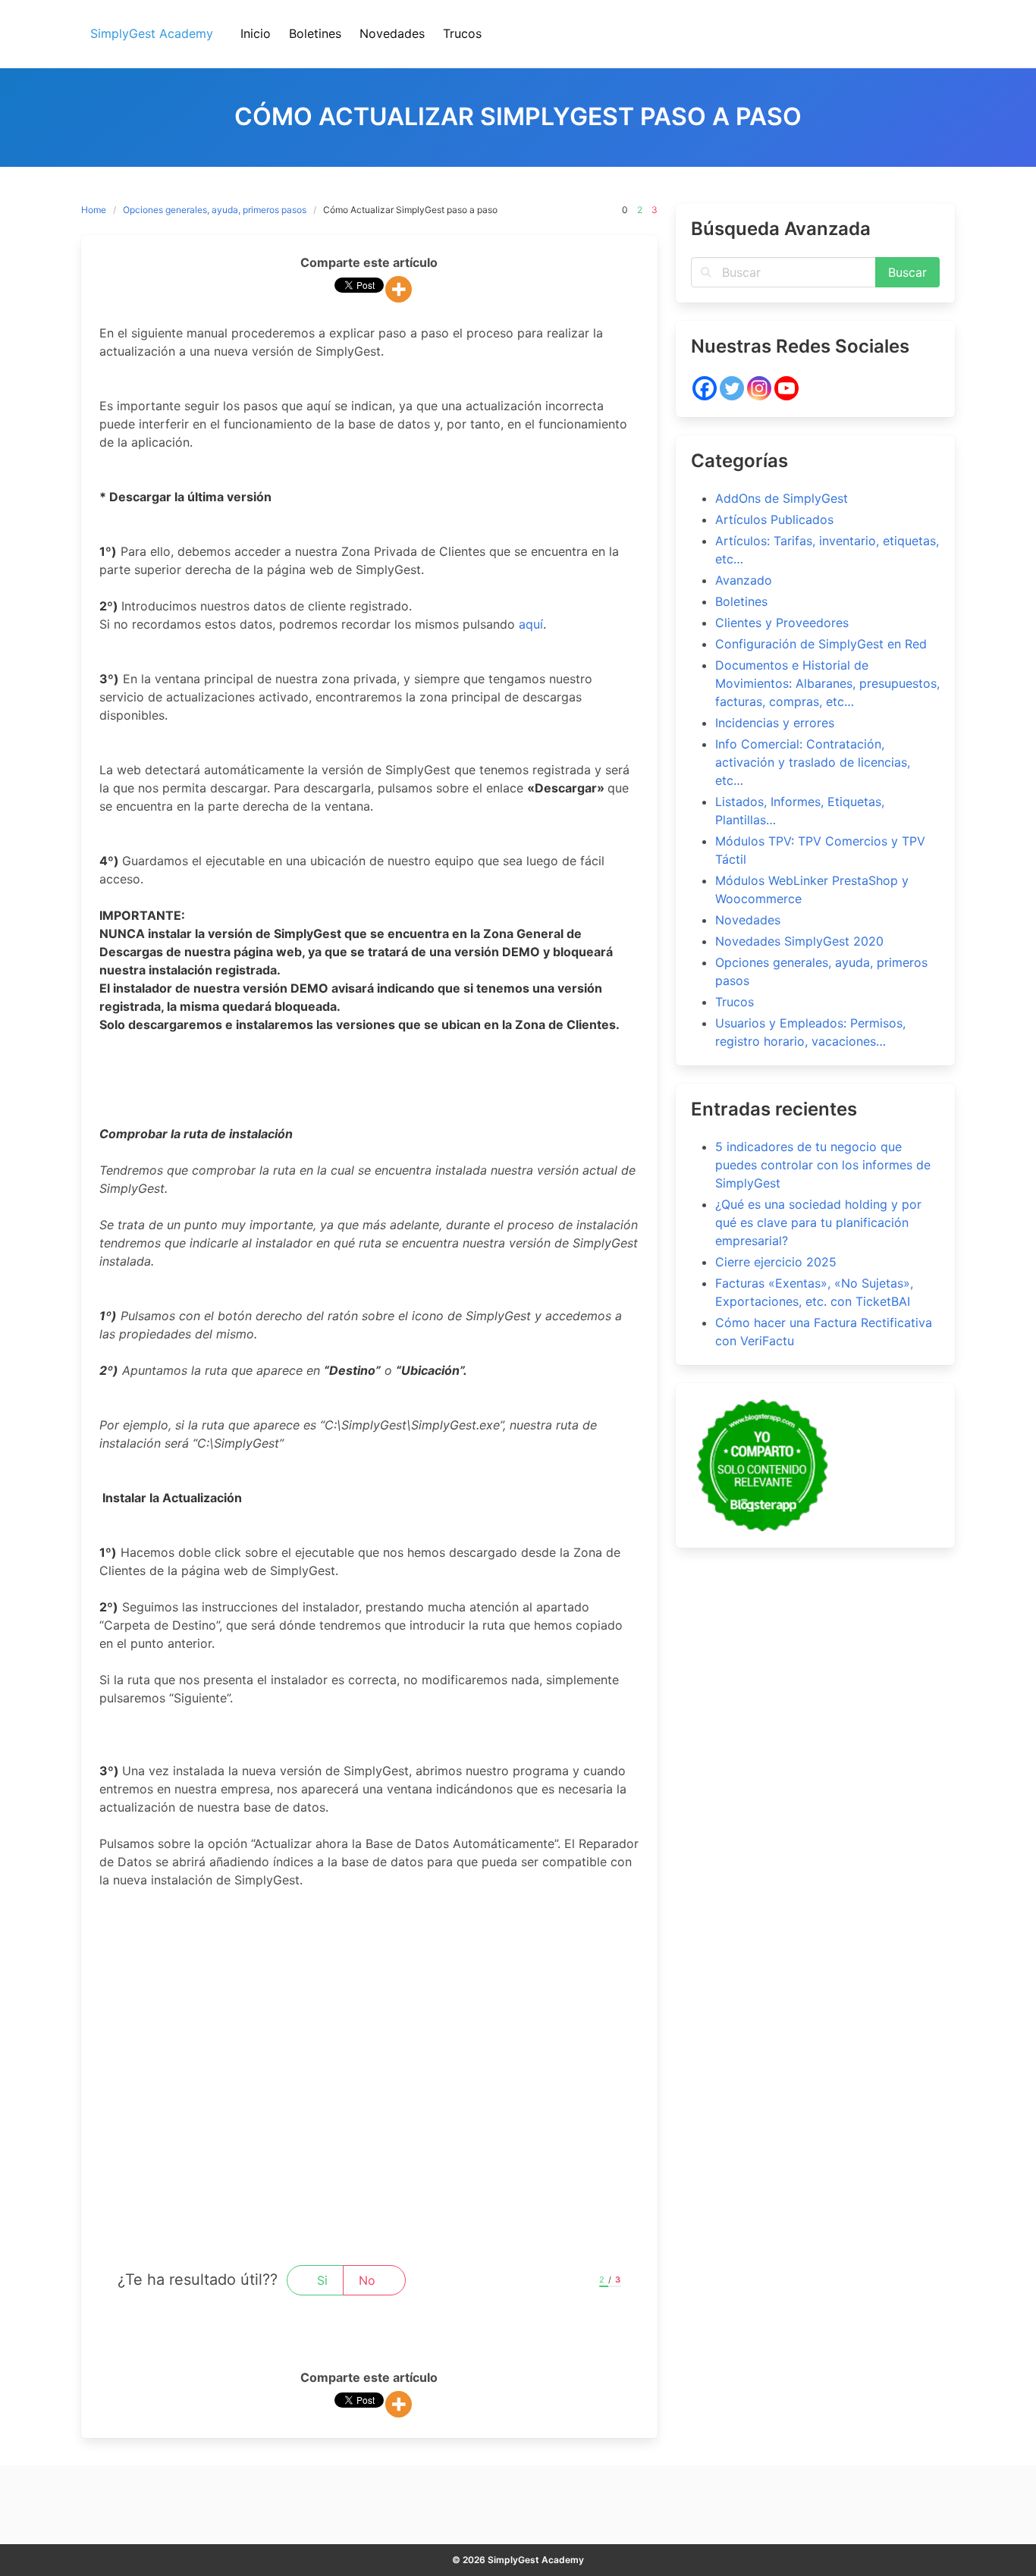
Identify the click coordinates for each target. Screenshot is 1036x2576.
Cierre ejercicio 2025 (776, 1262)
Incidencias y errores (775, 723)
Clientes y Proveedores (782, 623)
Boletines (741, 601)
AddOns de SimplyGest (782, 498)
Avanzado (744, 580)
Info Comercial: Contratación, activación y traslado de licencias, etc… (813, 762)
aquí (531, 624)
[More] (399, 289)
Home (94, 210)
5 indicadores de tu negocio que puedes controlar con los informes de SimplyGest (823, 1165)
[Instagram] (759, 388)
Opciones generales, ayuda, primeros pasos (215, 210)
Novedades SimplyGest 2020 (799, 941)
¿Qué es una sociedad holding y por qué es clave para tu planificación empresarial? (818, 1222)
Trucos (735, 1002)
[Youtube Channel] (786, 388)
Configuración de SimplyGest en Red (821, 644)
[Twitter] (732, 388)
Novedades (748, 920)
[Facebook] (705, 388)
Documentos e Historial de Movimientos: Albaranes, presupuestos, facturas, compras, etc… (827, 683)
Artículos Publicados (774, 519)
